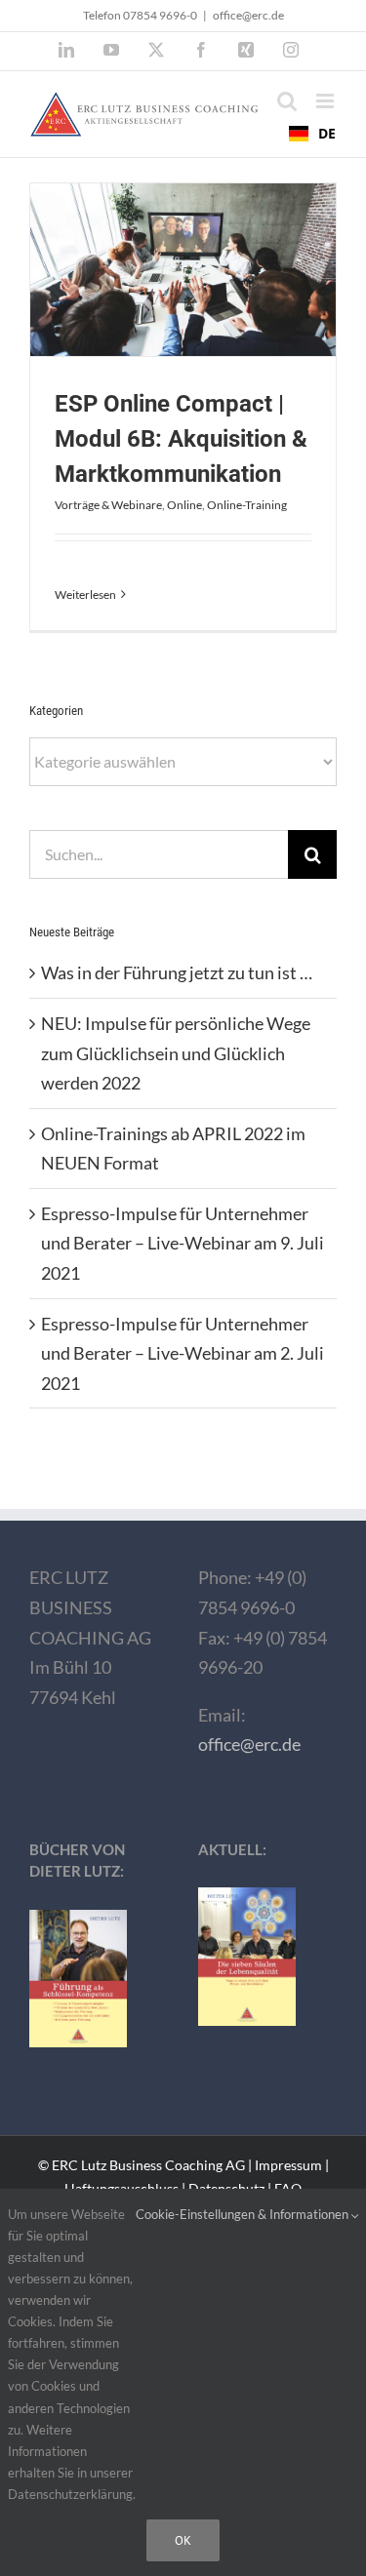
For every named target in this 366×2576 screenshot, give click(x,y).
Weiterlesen (85, 594)
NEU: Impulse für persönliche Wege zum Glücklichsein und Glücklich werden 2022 (176, 1053)
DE (327, 133)
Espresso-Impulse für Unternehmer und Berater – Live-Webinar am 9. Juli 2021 (183, 1243)
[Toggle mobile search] (287, 101)
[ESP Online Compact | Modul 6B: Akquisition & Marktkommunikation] (183, 269)
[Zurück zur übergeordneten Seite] (183, 1462)
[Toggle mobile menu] (326, 101)
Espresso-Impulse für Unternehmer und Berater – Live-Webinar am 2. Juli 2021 (183, 1353)
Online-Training (247, 505)
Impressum (288, 2165)
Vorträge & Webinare (108, 505)
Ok (183, 2540)
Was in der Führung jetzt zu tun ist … (177, 972)
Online (184, 505)
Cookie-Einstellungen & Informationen (244, 2214)
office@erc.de (248, 15)
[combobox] (312, 134)
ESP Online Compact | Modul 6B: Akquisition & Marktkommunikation (181, 439)
